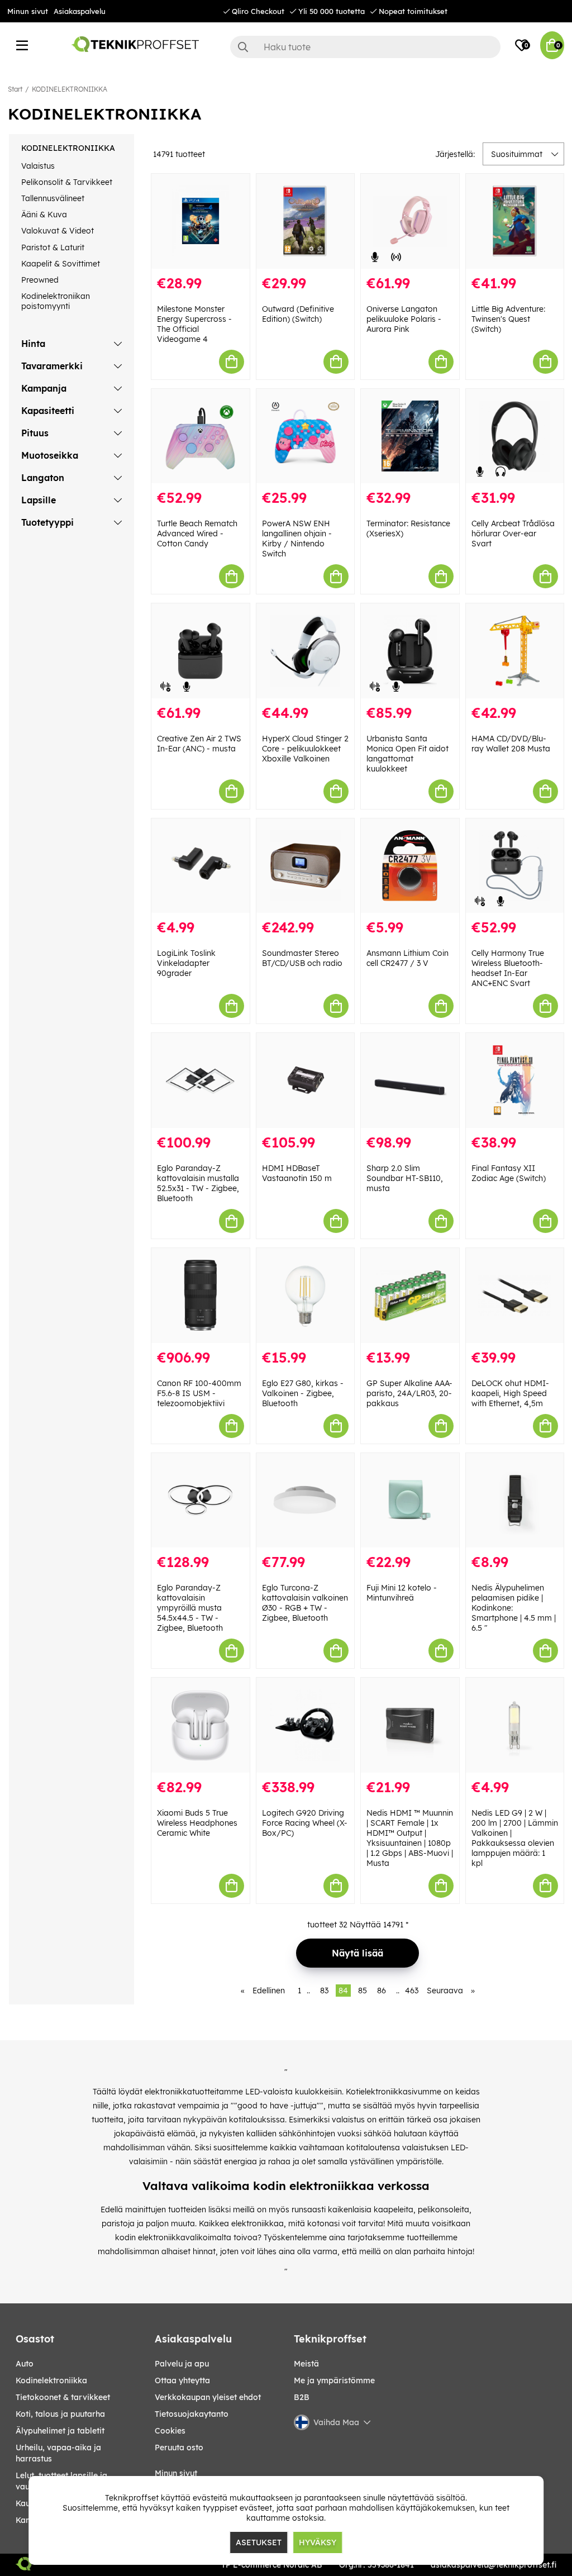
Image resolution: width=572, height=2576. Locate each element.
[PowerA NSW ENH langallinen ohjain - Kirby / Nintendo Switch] (306, 436)
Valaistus (38, 166)
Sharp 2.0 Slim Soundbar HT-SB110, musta (405, 1178)
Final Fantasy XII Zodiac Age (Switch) (509, 1173)
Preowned (40, 280)
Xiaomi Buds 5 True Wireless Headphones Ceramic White (197, 1823)
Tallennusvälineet (53, 198)
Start (15, 89)
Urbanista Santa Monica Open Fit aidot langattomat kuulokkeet (407, 754)
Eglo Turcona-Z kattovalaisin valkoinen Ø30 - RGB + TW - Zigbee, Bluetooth (305, 1603)
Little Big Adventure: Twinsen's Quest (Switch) (508, 319)
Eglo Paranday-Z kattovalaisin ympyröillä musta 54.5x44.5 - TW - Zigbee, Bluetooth (190, 1608)
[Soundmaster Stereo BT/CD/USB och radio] (306, 866)
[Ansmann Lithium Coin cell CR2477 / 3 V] (410, 866)
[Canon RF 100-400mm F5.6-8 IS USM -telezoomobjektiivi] (201, 1296)
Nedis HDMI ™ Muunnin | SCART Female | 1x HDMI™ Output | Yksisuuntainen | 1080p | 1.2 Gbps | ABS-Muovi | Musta (410, 1838)
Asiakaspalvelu (80, 11)
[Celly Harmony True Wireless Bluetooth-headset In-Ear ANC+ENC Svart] (515, 866)
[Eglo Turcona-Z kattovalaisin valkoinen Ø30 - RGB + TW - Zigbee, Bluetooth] (306, 1501)
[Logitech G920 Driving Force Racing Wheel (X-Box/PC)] (306, 1725)
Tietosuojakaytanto (192, 2414)
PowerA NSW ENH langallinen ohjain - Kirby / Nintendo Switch (297, 539)
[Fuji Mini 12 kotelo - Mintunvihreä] (410, 1501)
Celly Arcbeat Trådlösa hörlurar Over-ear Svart (513, 534)
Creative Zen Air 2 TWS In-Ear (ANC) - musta (199, 744)
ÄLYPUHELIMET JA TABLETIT (60, 2431)
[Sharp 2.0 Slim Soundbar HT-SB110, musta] (410, 1080)
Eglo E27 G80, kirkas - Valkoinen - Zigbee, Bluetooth (303, 1393)
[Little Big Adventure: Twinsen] (515, 221)
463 (412, 1991)
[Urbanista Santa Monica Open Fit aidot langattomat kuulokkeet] (410, 651)
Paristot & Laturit (53, 247)
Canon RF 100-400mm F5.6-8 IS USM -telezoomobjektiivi (199, 1393)
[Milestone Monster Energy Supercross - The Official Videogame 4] (201, 221)
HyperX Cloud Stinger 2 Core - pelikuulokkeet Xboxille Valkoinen (305, 749)
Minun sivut (28, 11)
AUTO (25, 2364)
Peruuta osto (179, 2448)
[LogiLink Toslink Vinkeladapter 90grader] (201, 866)
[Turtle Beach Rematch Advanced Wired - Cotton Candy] (201, 436)
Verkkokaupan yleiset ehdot (208, 2397)
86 (382, 1991)
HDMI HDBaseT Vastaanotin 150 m (297, 1173)
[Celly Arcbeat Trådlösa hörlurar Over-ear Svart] (515, 436)
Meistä (306, 2364)
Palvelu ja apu (182, 2364)
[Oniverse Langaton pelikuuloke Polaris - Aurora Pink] (410, 221)
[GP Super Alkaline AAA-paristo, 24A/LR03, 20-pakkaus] (410, 1296)
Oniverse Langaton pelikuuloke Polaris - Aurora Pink (404, 319)
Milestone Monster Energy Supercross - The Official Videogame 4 (194, 324)
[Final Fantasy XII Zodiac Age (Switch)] (515, 1080)
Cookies (170, 2431)
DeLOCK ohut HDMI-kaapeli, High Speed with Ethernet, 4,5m (510, 1393)
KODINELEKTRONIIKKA (70, 89)
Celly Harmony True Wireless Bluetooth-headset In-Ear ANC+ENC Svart (508, 968)
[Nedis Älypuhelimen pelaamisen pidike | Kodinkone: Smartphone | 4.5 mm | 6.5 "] (515, 1501)
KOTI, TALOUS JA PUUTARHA (60, 2414)
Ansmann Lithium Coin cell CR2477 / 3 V (407, 958)
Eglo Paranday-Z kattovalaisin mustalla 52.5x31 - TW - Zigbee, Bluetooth (198, 1183)
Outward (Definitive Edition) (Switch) (298, 314)
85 (363, 1991)
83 (324, 1991)
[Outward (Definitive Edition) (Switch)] (306, 221)
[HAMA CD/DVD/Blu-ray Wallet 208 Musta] (515, 651)
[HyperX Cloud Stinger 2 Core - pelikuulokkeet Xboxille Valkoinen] (306, 651)
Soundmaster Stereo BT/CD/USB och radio (302, 958)
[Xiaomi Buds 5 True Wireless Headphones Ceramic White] (201, 1725)
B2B (302, 2397)
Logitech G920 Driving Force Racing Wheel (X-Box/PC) (305, 1823)
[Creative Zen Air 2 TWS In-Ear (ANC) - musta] (201, 651)
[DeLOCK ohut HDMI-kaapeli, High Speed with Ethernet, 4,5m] (515, 1296)
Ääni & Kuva (44, 215)
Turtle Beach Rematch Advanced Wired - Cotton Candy (197, 534)
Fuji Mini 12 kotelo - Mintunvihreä (402, 1593)
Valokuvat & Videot (58, 231)
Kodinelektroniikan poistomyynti (56, 301)
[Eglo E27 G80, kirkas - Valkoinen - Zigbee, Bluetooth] (306, 1296)
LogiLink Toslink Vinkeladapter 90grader (186, 963)
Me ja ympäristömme (334, 2380)
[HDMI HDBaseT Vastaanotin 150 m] (306, 1080)
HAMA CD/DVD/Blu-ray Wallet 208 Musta (511, 744)
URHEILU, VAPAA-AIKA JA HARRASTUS (58, 2453)
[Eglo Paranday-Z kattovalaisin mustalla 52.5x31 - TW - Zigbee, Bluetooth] (201, 1080)
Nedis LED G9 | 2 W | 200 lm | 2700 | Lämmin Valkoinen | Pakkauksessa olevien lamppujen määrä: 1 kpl (515, 1838)
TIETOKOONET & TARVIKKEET (63, 2397)
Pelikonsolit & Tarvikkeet (67, 182)
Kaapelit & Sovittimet (61, 264)
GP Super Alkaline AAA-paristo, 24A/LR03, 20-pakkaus (409, 1393)
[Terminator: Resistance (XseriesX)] (410, 436)
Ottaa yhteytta (182, 2380)
